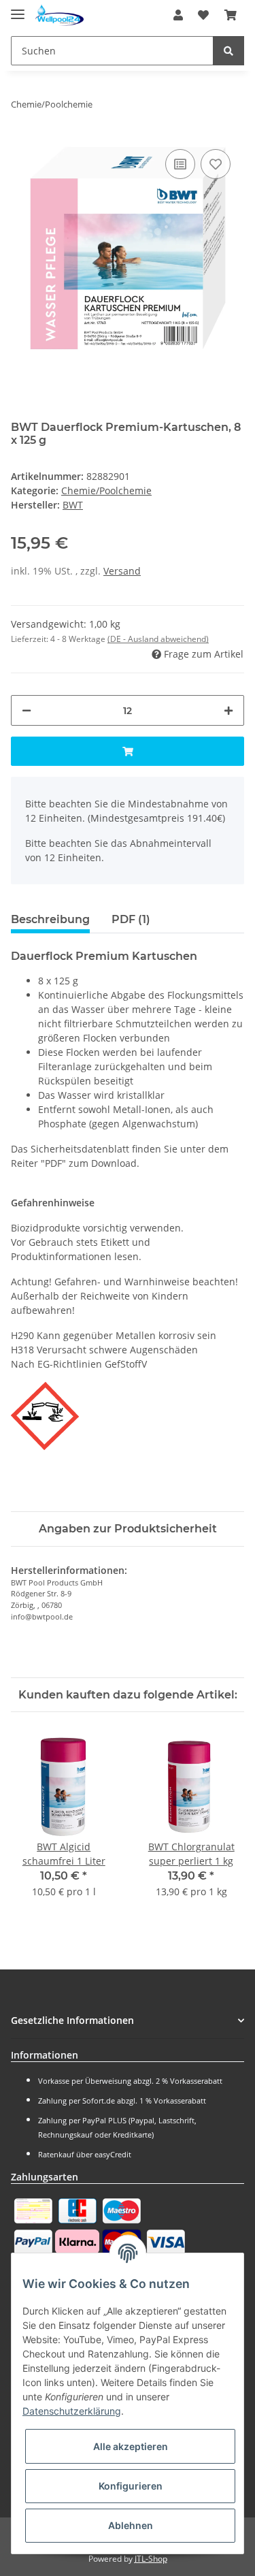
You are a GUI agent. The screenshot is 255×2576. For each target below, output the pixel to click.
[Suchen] (228, 51)
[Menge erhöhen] (228, 710)
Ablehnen (131, 2525)
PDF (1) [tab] (131, 919)
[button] (178, 15)
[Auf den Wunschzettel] (216, 164)
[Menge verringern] (27, 710)
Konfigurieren (131, 2486)
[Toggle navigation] (18, 9)
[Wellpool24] (60, 15)
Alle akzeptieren (131, 2446)
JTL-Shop (151, 2559)
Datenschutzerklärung (72, 2411)
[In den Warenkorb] (128, 751)
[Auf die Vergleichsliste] (180, 164)
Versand (122, 571)
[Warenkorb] (231, 15)
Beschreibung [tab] (50, 919)
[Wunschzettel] (203, 15)
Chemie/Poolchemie (106, 490)
